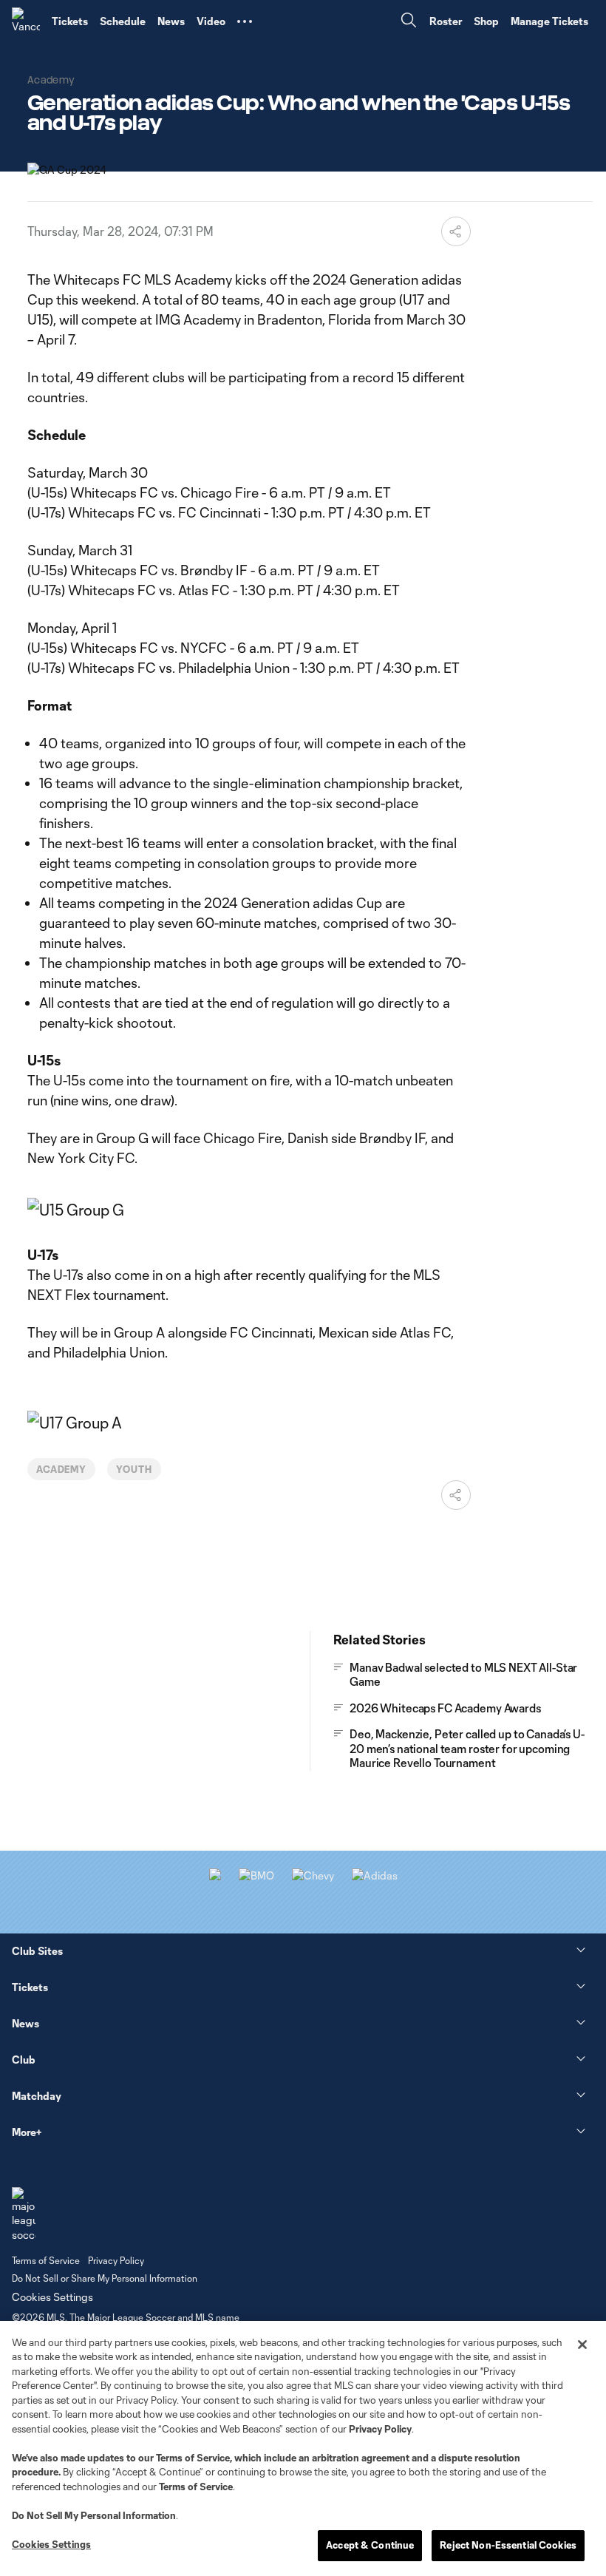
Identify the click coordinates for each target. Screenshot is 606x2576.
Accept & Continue (370, 2545)
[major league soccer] (24, 2215)
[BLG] (375, 1875)
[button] (245, 21)
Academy (62, 1469)
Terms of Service (193, 2458)
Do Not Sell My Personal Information (94, 2515)
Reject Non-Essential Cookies (508, 2545)
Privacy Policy (380, 2429)
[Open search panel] (409, 22)
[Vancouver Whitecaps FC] (26, 21)
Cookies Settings (52, 2297)
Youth (134, 1469)
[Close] (582, 2345)
